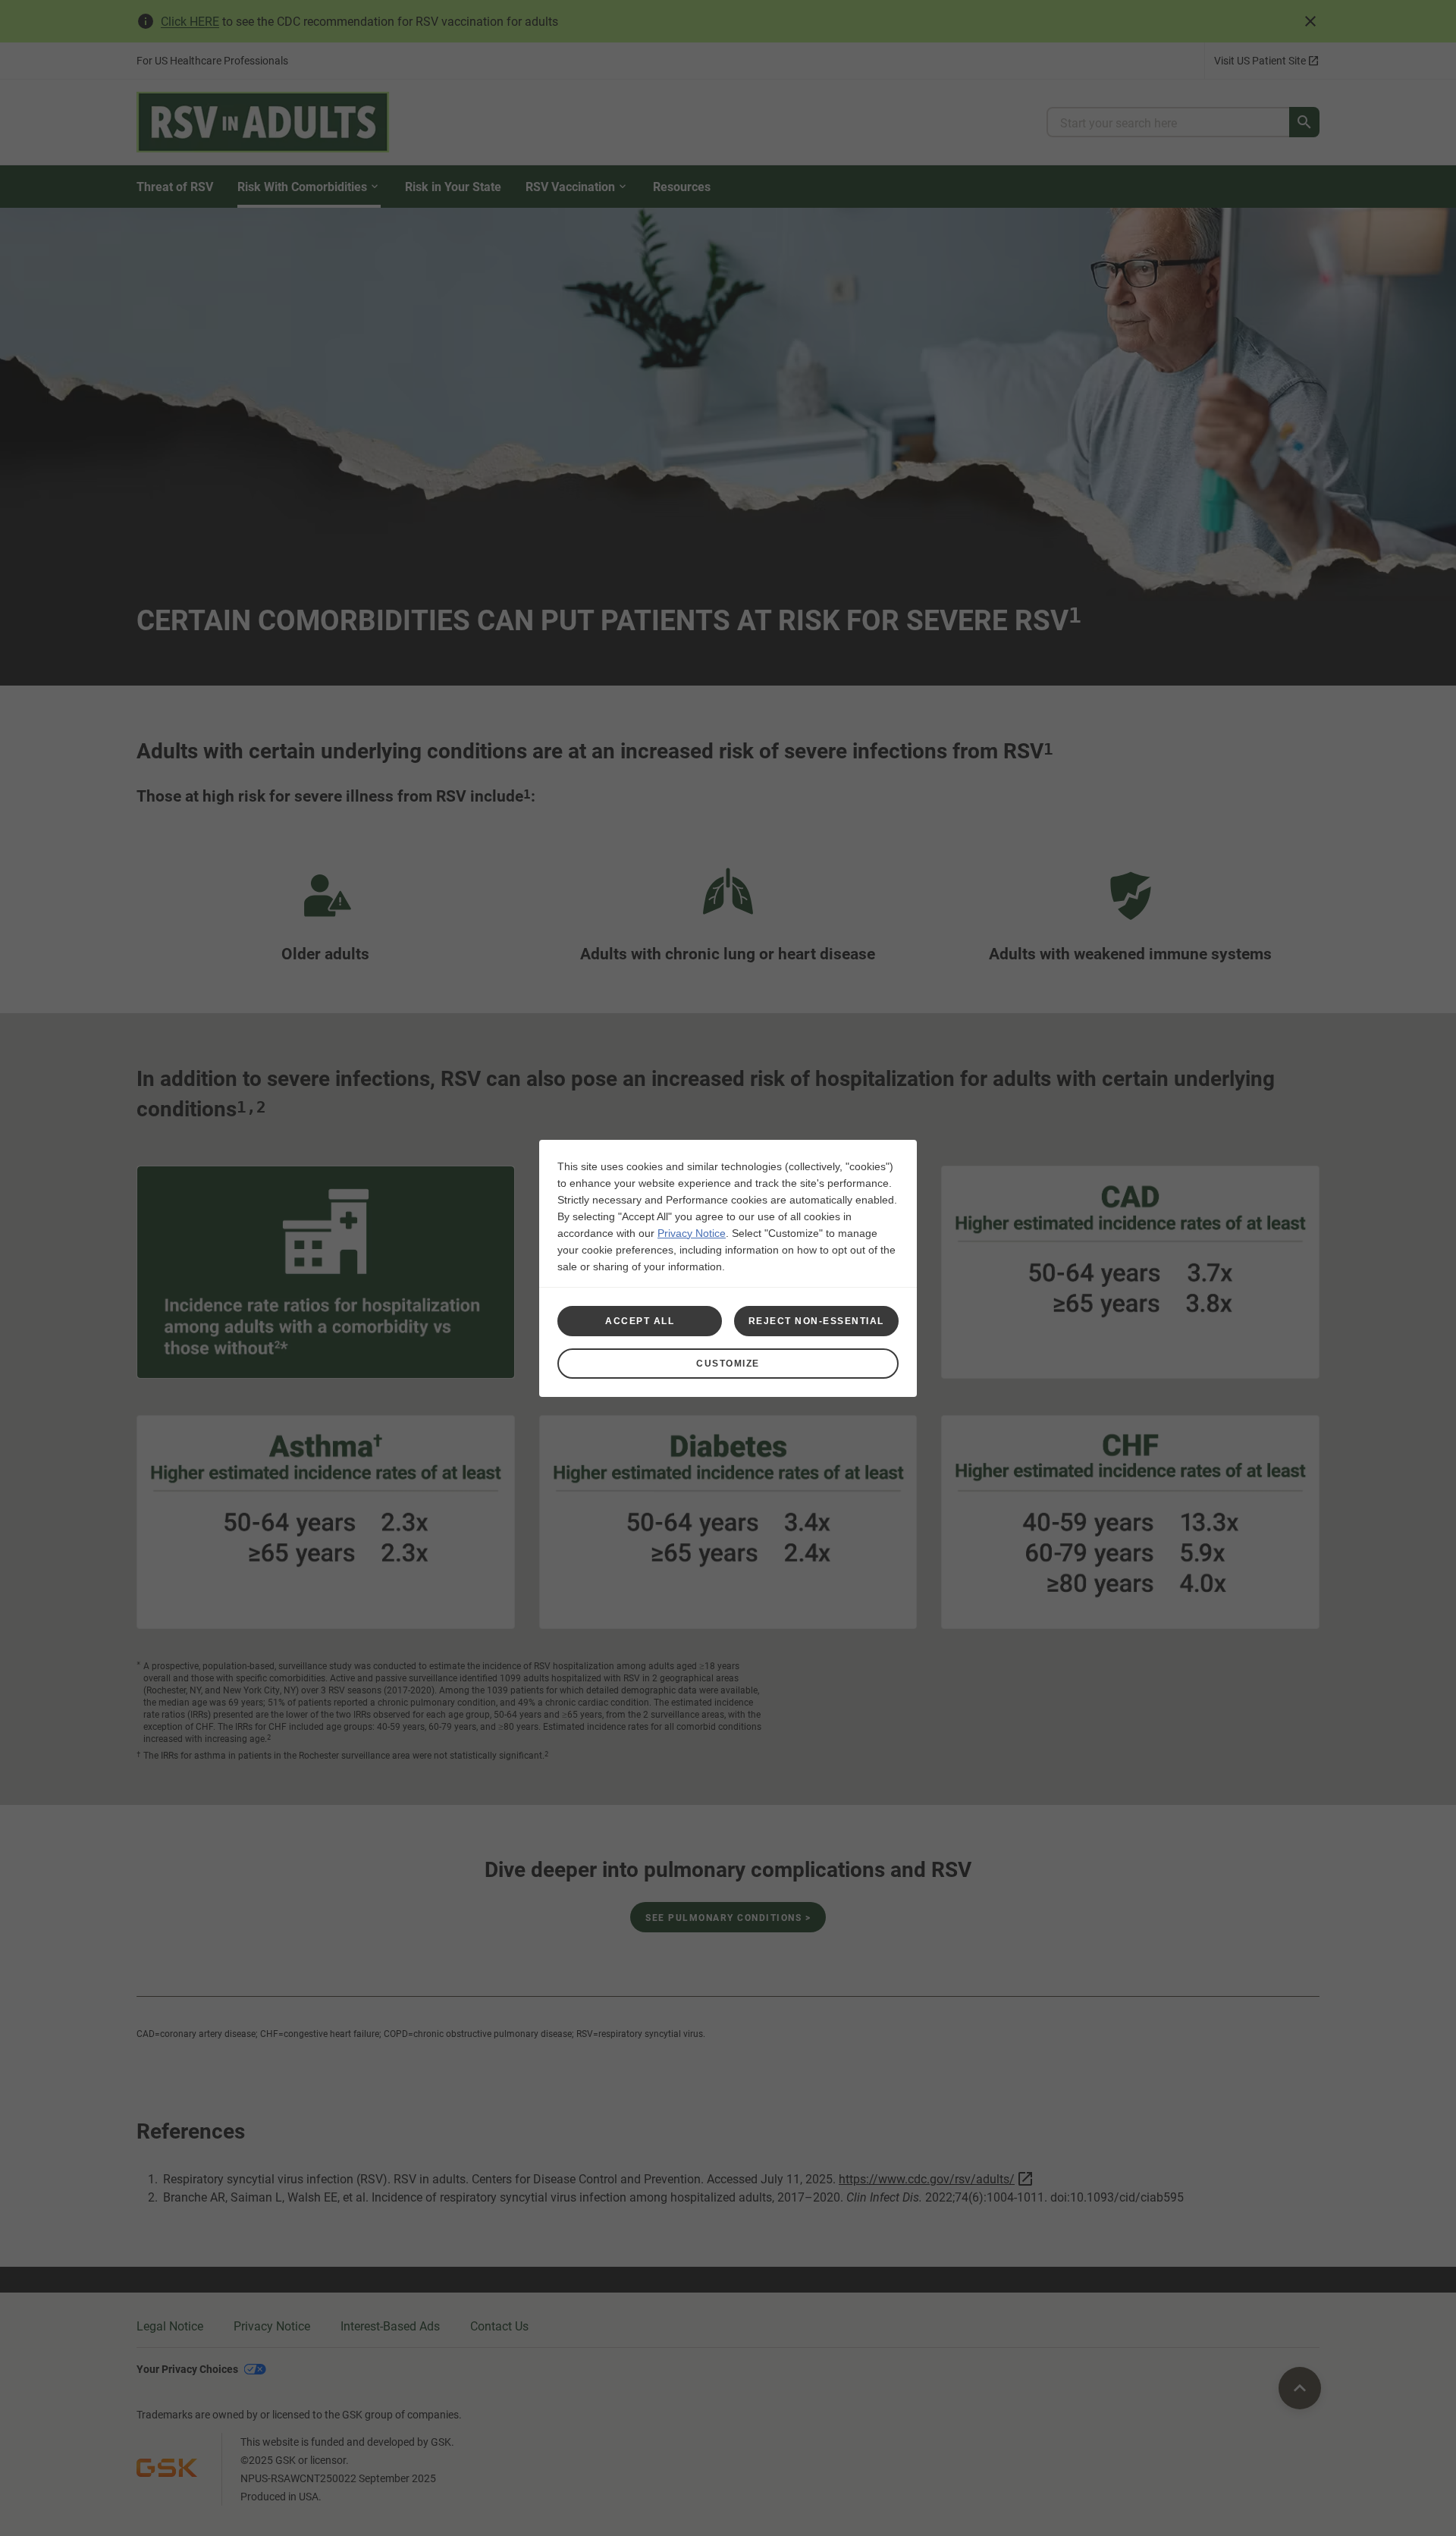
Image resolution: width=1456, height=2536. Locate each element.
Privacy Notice (692, 1233)
